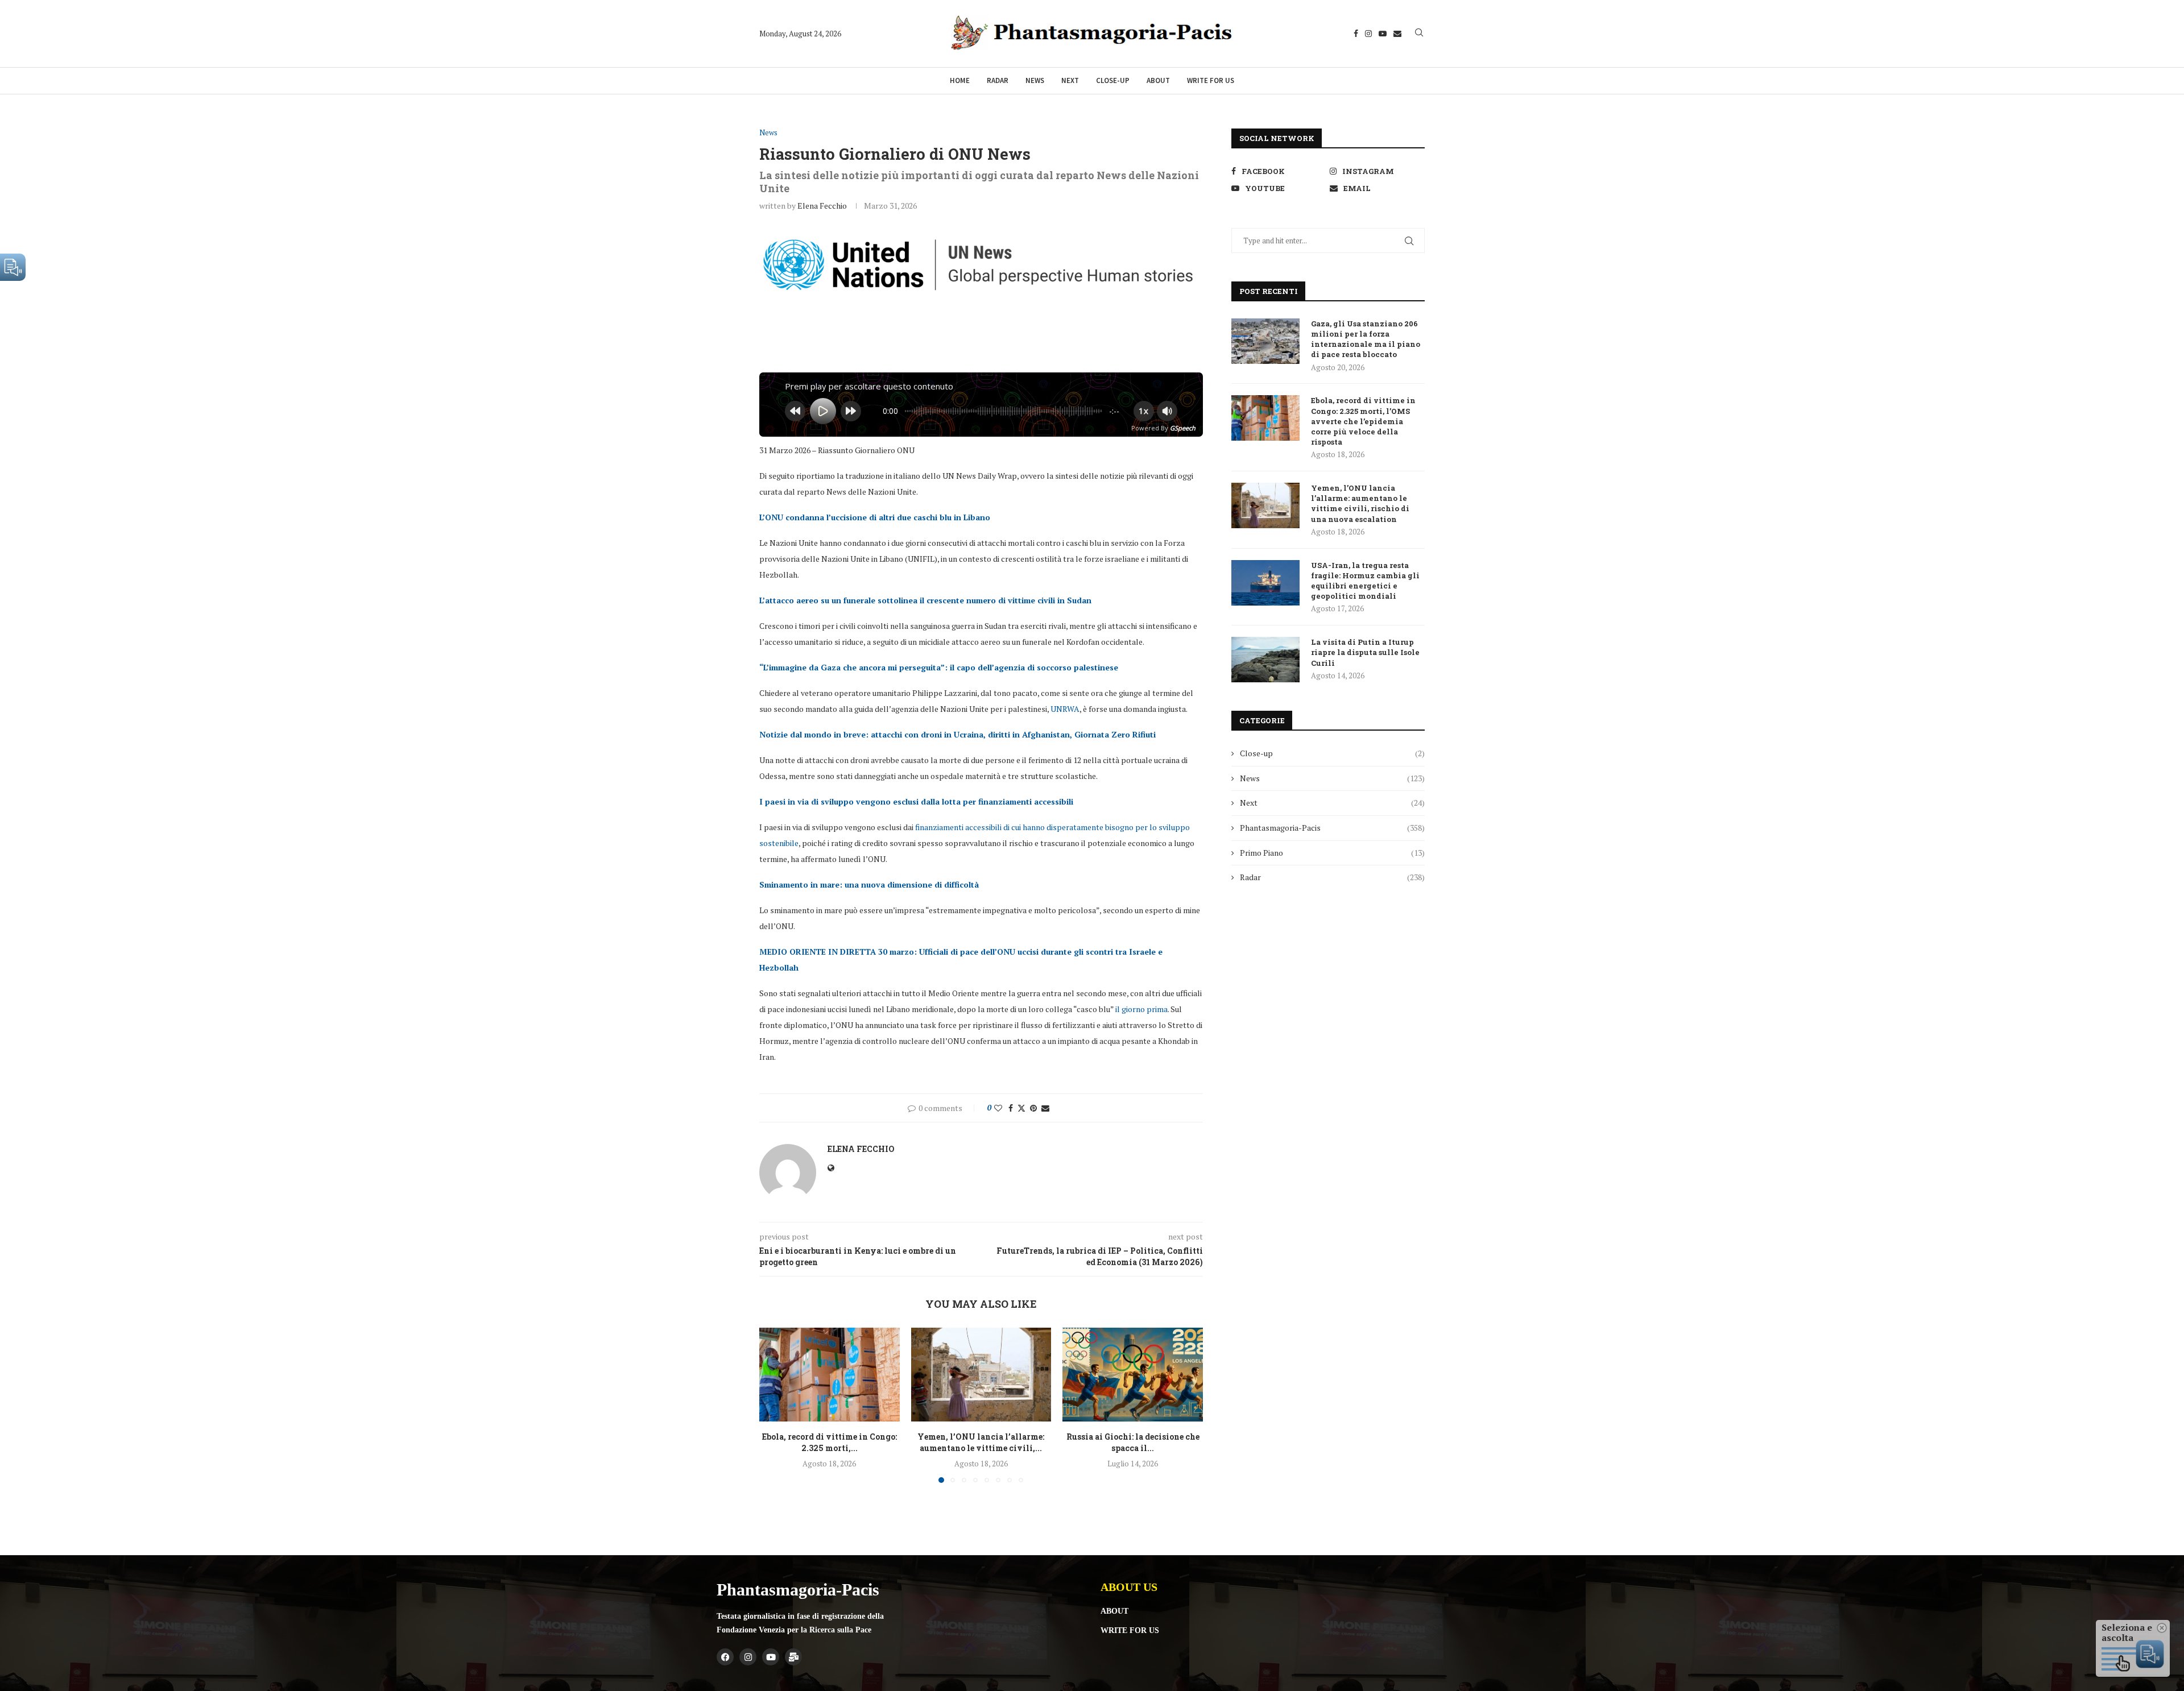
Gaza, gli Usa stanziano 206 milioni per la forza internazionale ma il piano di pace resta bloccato (1366, 339)
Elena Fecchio (822, 206)
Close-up (1113, 80)
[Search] (1419, 34)
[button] (775, 1405)
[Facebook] (1356, 34)
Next (1070, 80)
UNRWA (1065, 709)
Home (960, 80)
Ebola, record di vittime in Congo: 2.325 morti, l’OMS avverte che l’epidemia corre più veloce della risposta (1363, 421)
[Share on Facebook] (1011, 1108)
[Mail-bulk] (793, 1657)
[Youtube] (1383, 34)
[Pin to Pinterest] (1033, 1108)
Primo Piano (1332, 853)
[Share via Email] (1045, 1108)
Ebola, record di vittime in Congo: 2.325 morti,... (830, 1442)
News (1035, 80)
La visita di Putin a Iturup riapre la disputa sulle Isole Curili (1365, 652)
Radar (998, 80)
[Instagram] (1368, 34)
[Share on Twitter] (1021, 1108)
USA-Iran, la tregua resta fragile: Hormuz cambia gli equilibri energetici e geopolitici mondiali (1365, 581)
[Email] (1397, 34)
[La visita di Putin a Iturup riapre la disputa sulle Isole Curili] (1265, 660)
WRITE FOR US (1130, 1631)
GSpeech (1183, 428)
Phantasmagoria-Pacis (1332, 828)
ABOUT (1114, 1611)
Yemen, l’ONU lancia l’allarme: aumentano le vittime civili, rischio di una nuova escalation (1360, 503)
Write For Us (1211, 80)
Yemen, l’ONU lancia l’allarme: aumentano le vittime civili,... (981, 1442)
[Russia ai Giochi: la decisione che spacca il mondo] (1133, 1374)
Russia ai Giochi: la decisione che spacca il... (1133, 1442)
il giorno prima (1141, 1009)
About (1158, 80)
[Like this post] (998, 1108)
